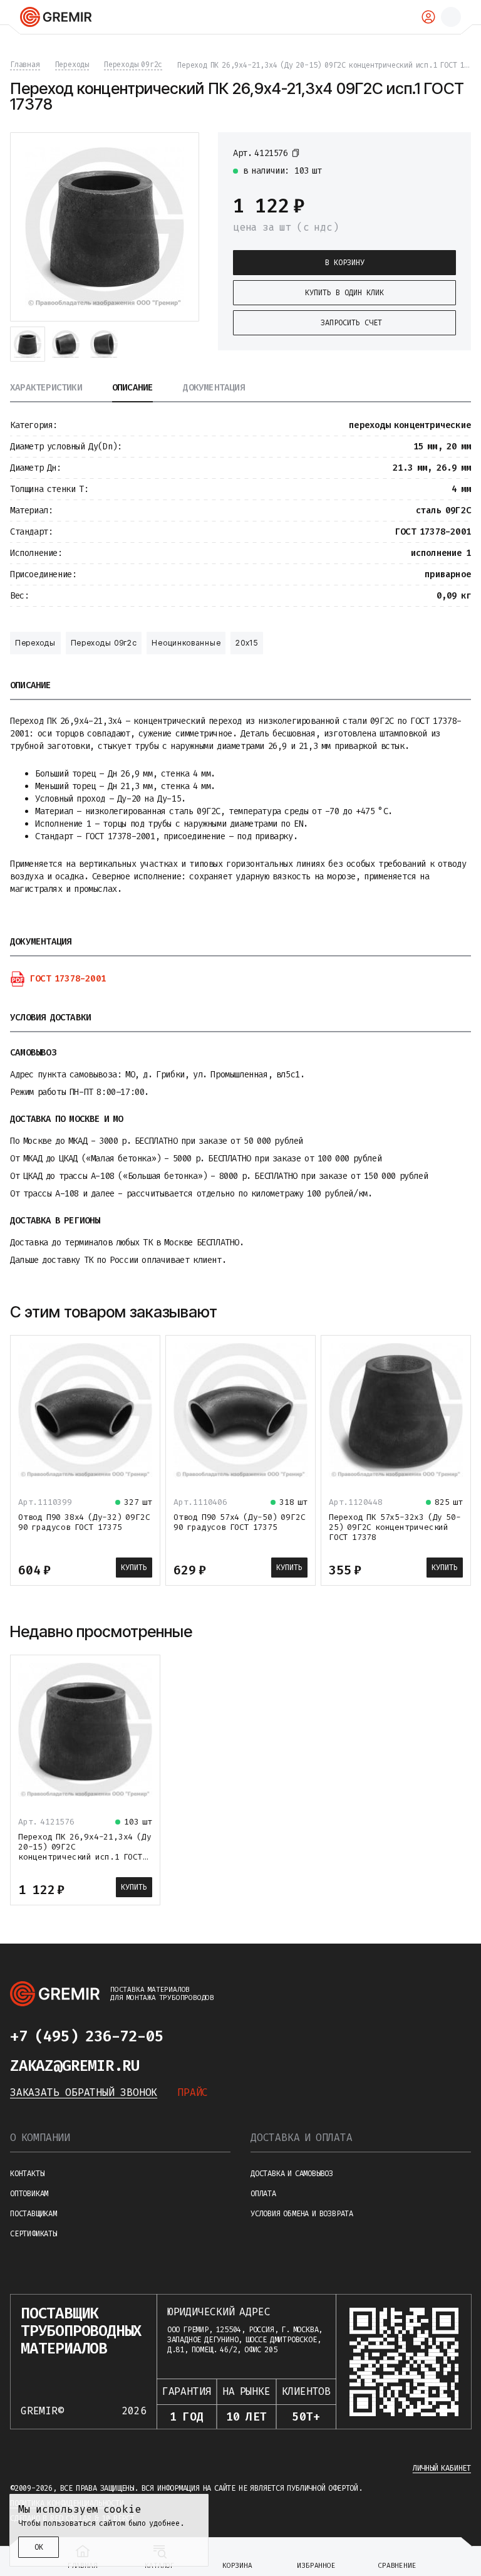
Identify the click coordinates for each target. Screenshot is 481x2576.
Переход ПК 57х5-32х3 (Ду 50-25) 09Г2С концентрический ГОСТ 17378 (395, 1527)
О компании (40, 2138)
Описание (133, 388)
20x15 (247, 643)
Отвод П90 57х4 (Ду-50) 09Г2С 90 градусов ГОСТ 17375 (239, 1522)
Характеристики (46, 388)
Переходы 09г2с (104, 643)
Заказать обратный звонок (84, 2092)
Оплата (263, 2194)
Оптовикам (29, 2194)
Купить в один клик (344, 293)
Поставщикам (34, 2214)
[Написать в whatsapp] (213, 2036)
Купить (134, 1568)
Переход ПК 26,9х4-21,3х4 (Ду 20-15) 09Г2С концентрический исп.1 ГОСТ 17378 (85, 1852)
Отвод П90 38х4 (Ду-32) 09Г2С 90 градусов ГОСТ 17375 (84, 1522)
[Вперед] (460, 1312)
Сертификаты (34, 2234)
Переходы (35, 643)
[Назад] (430, 1312)
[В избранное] (450, 152)
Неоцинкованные (186, 643)
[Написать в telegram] (188, 2036)
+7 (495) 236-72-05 (86, 2036)
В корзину (345, 263)
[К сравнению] (427, 152)
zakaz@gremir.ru (75, 2066)
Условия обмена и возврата (302, 2214)
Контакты (27, 2174)
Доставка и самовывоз (292, 2174)
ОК (39, 2547)
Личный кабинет (442, 2468)
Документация (214, 388)
